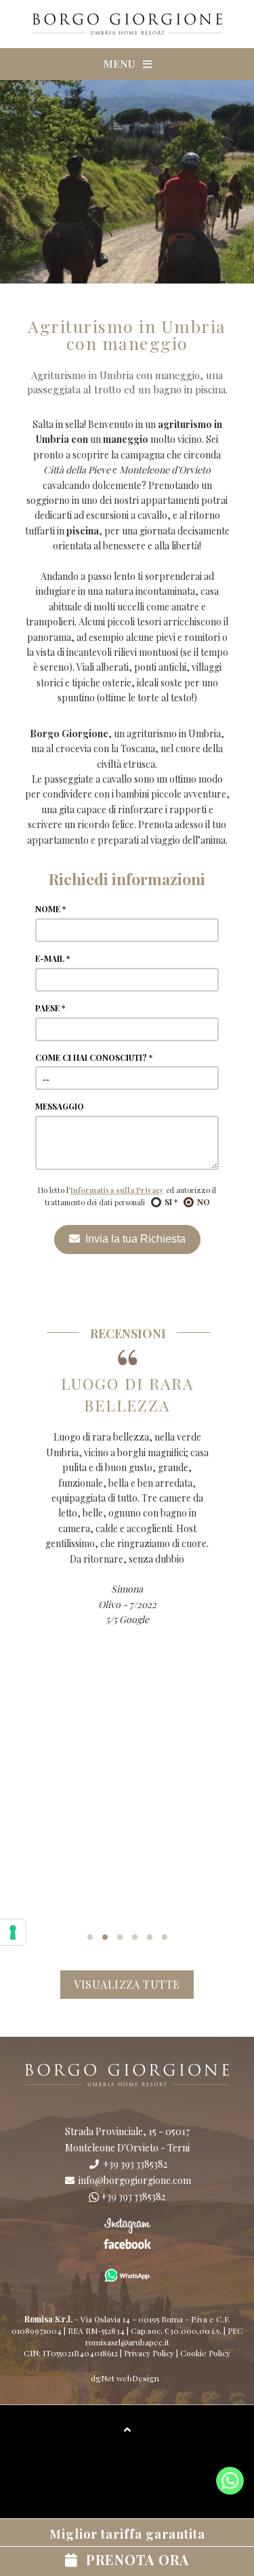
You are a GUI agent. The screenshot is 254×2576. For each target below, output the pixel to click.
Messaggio (60, 1106)
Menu (123, 64)
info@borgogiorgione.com (134, 2180)
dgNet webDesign (125, 2378)
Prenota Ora (127, 2547)
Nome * (50, 909)
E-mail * (52, 958)
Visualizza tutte (127, 1984)
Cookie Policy (205, 2353)
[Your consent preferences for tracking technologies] (13, 1932)
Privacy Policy (149, 2353)
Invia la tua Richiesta (133, 1239)
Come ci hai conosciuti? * (94, 1057)
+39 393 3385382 (134, 2164)
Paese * (50, 1008)
